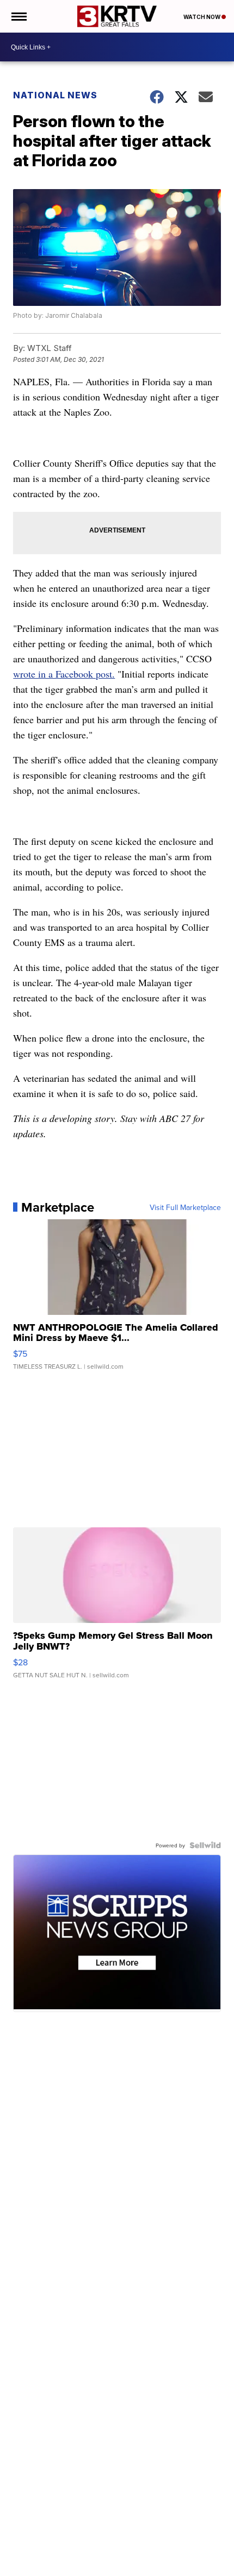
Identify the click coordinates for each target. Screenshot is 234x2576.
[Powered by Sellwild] (205, 1845)
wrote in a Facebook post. (64, 674)
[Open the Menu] (18, 16)
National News (55, 95)
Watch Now (202, 17)
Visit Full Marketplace (185, 1207)
